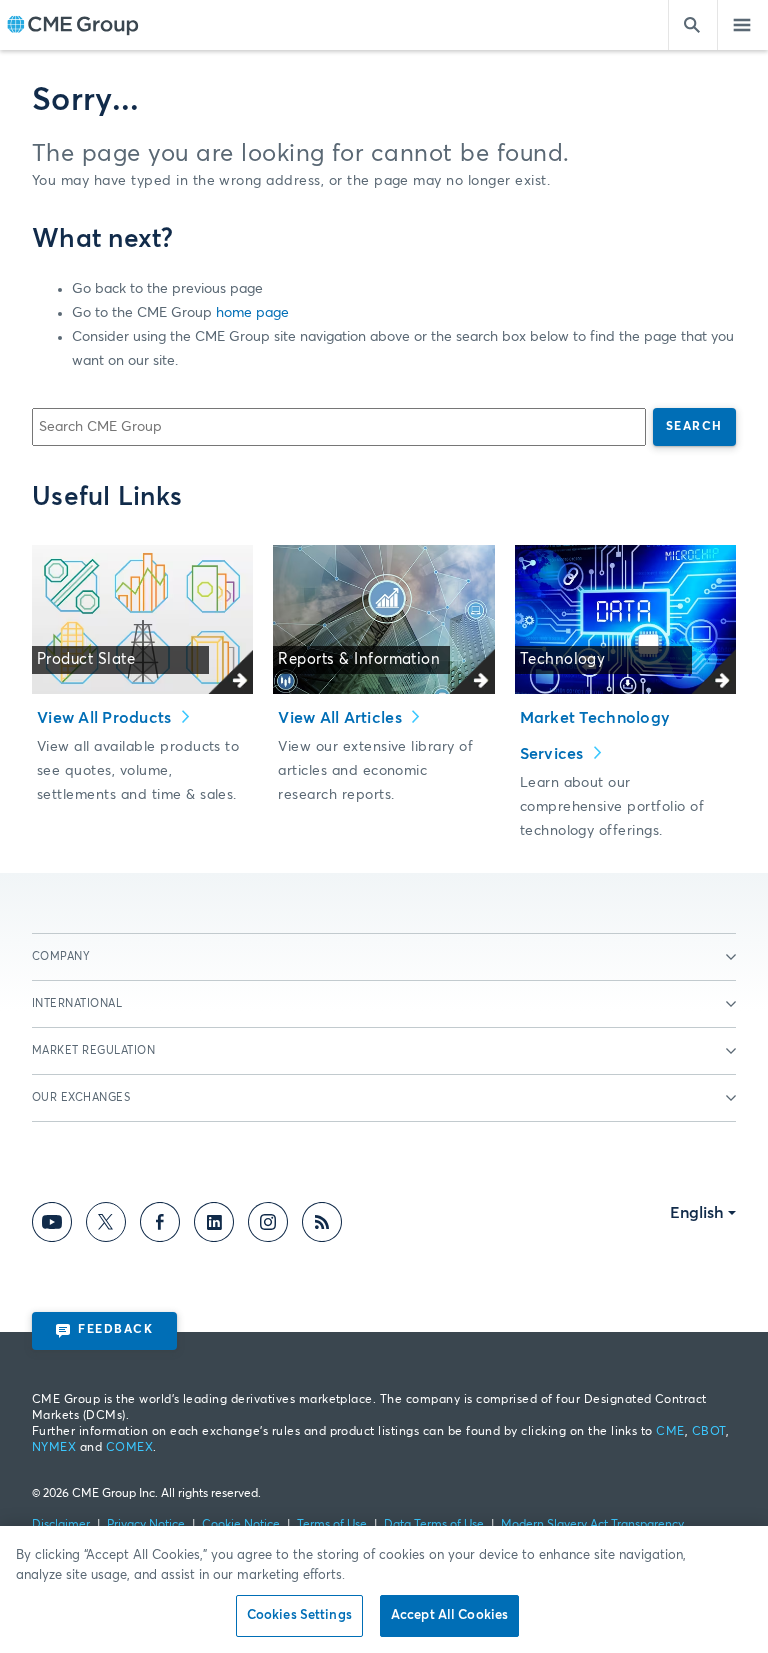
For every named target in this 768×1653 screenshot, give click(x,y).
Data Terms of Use (434, 1525)
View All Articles (342, 718)
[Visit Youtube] (52, 1226)
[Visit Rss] (322, 1226)
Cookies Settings (299, 1615)
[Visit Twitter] (106, 1226)
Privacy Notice (146, 1525)
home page (252, 313)
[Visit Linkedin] (214, 1226)
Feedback (115, 1330)
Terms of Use (332, 1525)
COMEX (129, 1448)
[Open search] (693, 25)
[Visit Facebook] (160, 1226)
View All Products (106, 718)
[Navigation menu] (743, 25)
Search (694, 427)
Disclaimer (61, 1525)
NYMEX (54, 1448)
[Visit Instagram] (268, 1226)
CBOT (709, 1432)
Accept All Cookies (449, 1615)
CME (670, 1432)
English (697, 1213)
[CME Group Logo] (72, 25)
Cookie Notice (241, 1525)
